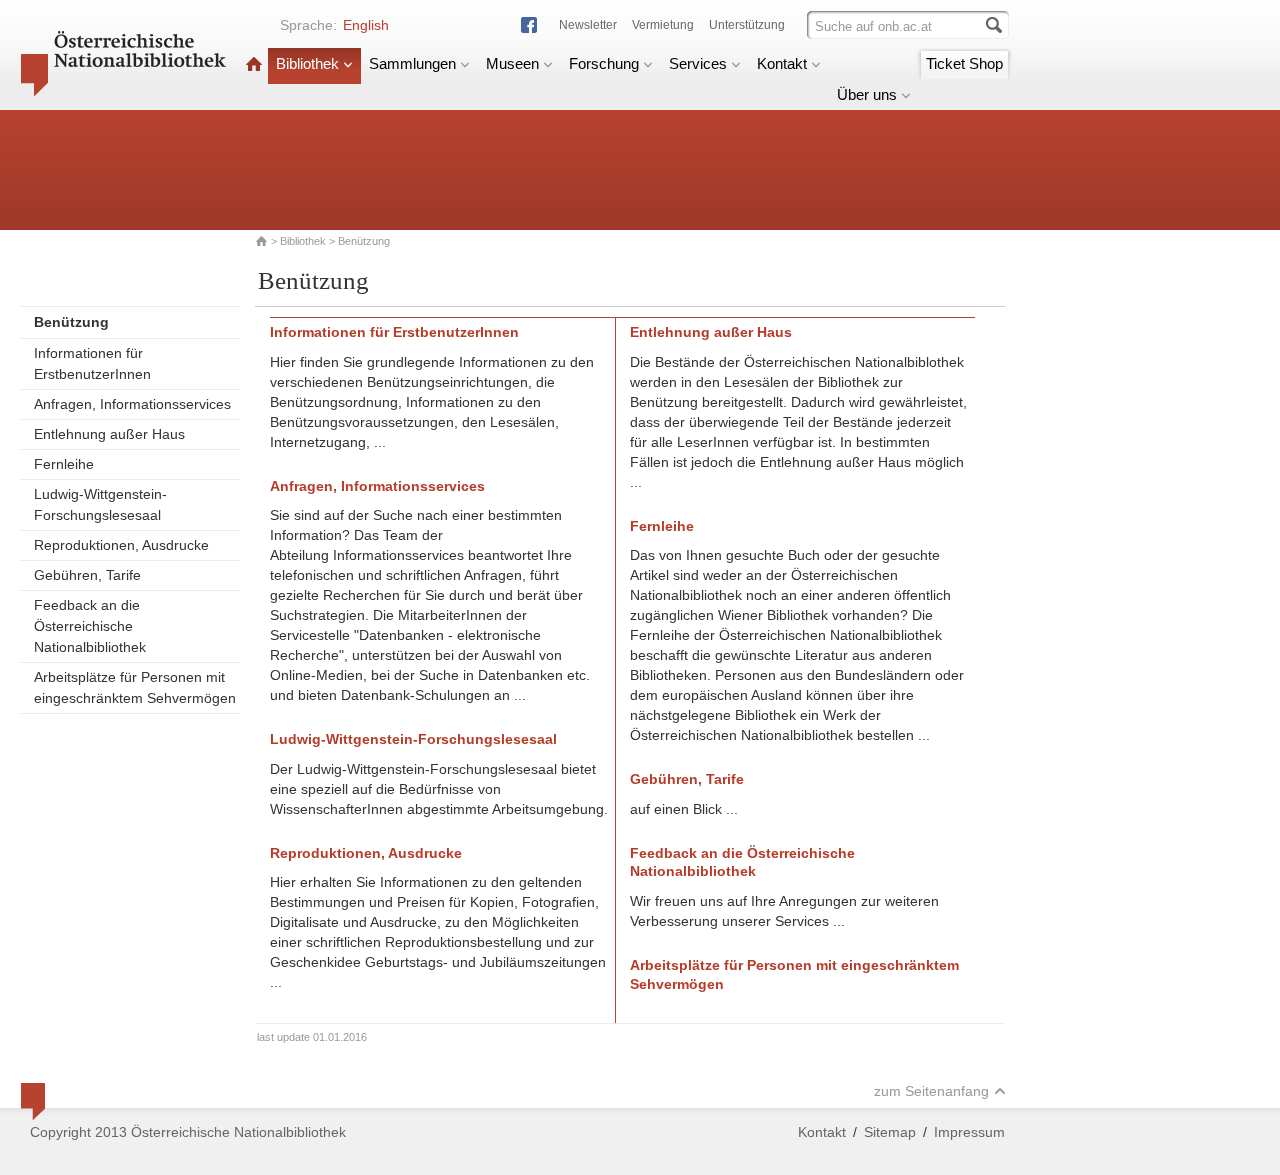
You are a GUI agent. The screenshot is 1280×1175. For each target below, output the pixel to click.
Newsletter (588, 25)
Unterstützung (747, 25)
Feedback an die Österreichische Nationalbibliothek (90, 626)
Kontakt (782, 63)
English (366, 25)
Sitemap (890, 1132)
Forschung (604, 63)
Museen (512, 63)
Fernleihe (64, 464)
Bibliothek (307, 63)
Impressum (969, 1132)
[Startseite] (254, 63)
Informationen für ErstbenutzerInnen (92, 363)
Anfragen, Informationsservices (132, 404)
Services (698, 63)
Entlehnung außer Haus (109, 434)
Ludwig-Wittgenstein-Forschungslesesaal (100, 504)
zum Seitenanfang (931, 1091)
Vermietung (663, 25)
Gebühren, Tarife (87, 575)
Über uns (867, 94)
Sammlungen (412, 63)
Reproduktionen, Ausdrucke (121, 545)
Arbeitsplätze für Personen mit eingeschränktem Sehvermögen (135, 687)
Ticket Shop (964, 63)
